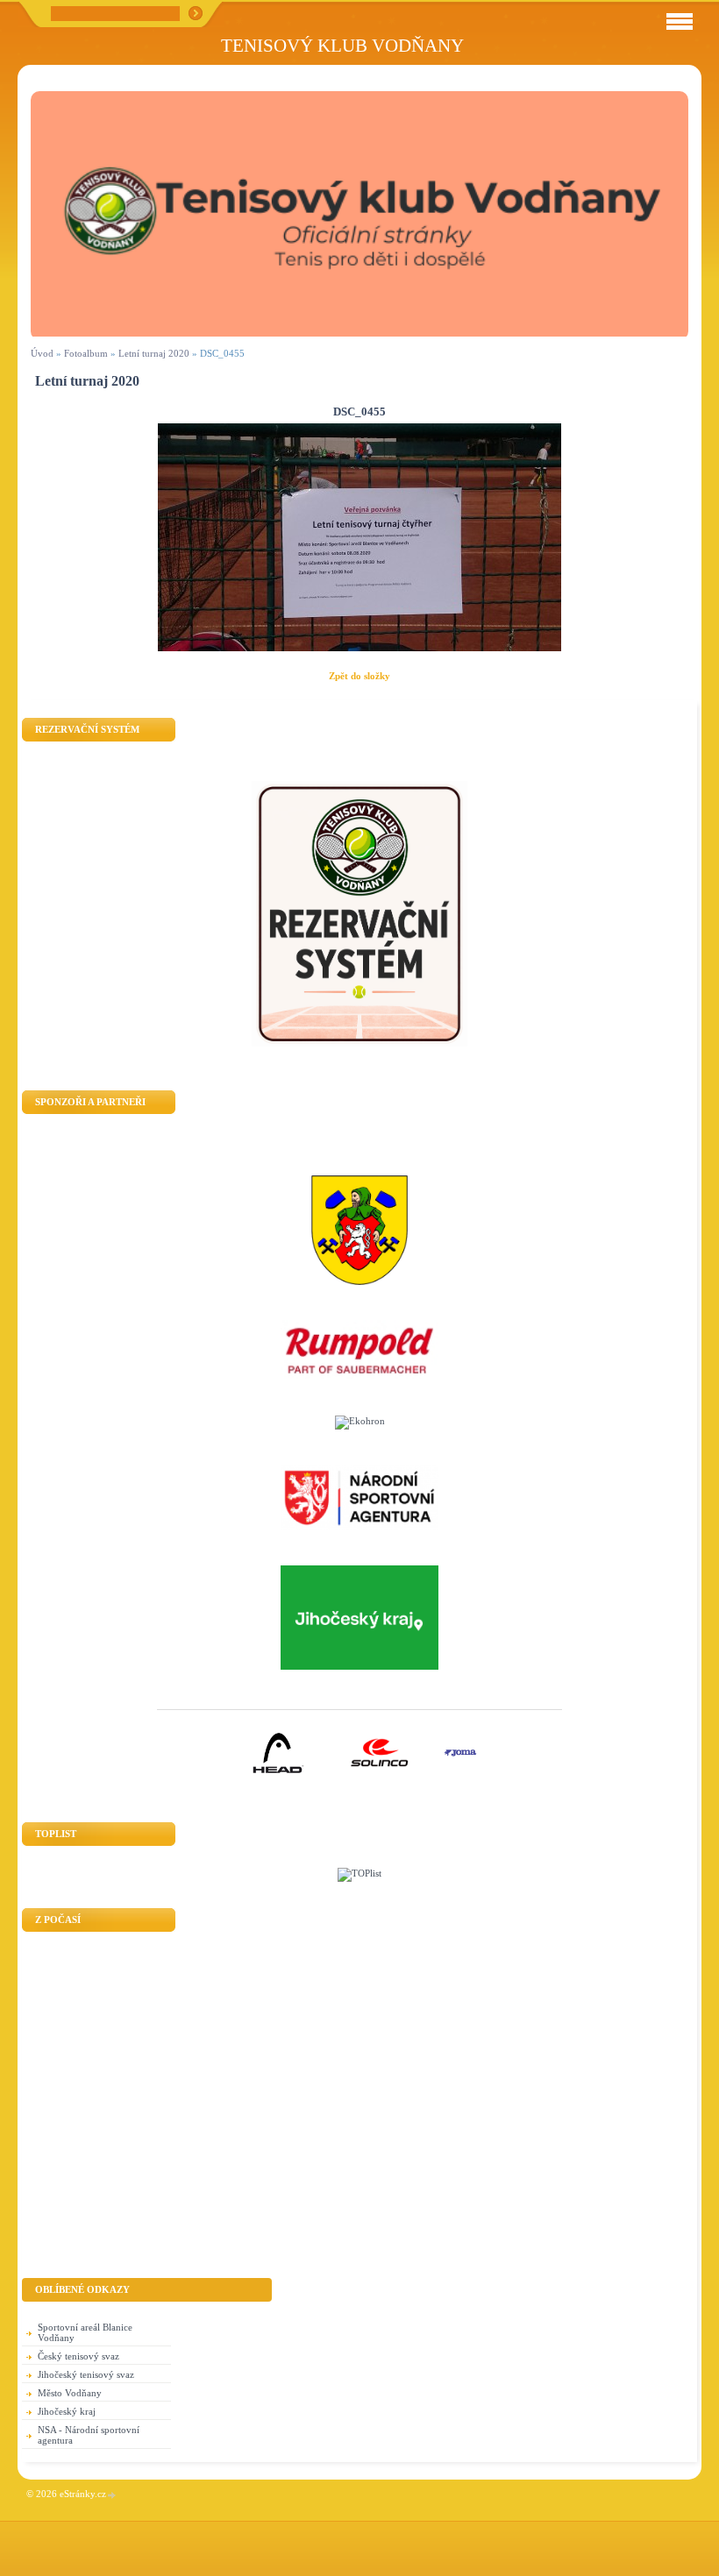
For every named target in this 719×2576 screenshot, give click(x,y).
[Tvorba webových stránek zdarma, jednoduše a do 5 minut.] (112, 2495)
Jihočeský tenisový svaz (86, 2374)
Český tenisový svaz (78, 2356)
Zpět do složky (359, 676)
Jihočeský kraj (67, 2411)
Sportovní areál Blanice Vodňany (85, 2332)
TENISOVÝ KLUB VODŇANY (342, 45)
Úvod (42, 353)
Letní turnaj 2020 (154, 353)
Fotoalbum (86, 353)
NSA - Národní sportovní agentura (89, 2435)
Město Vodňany (70, 2393)
